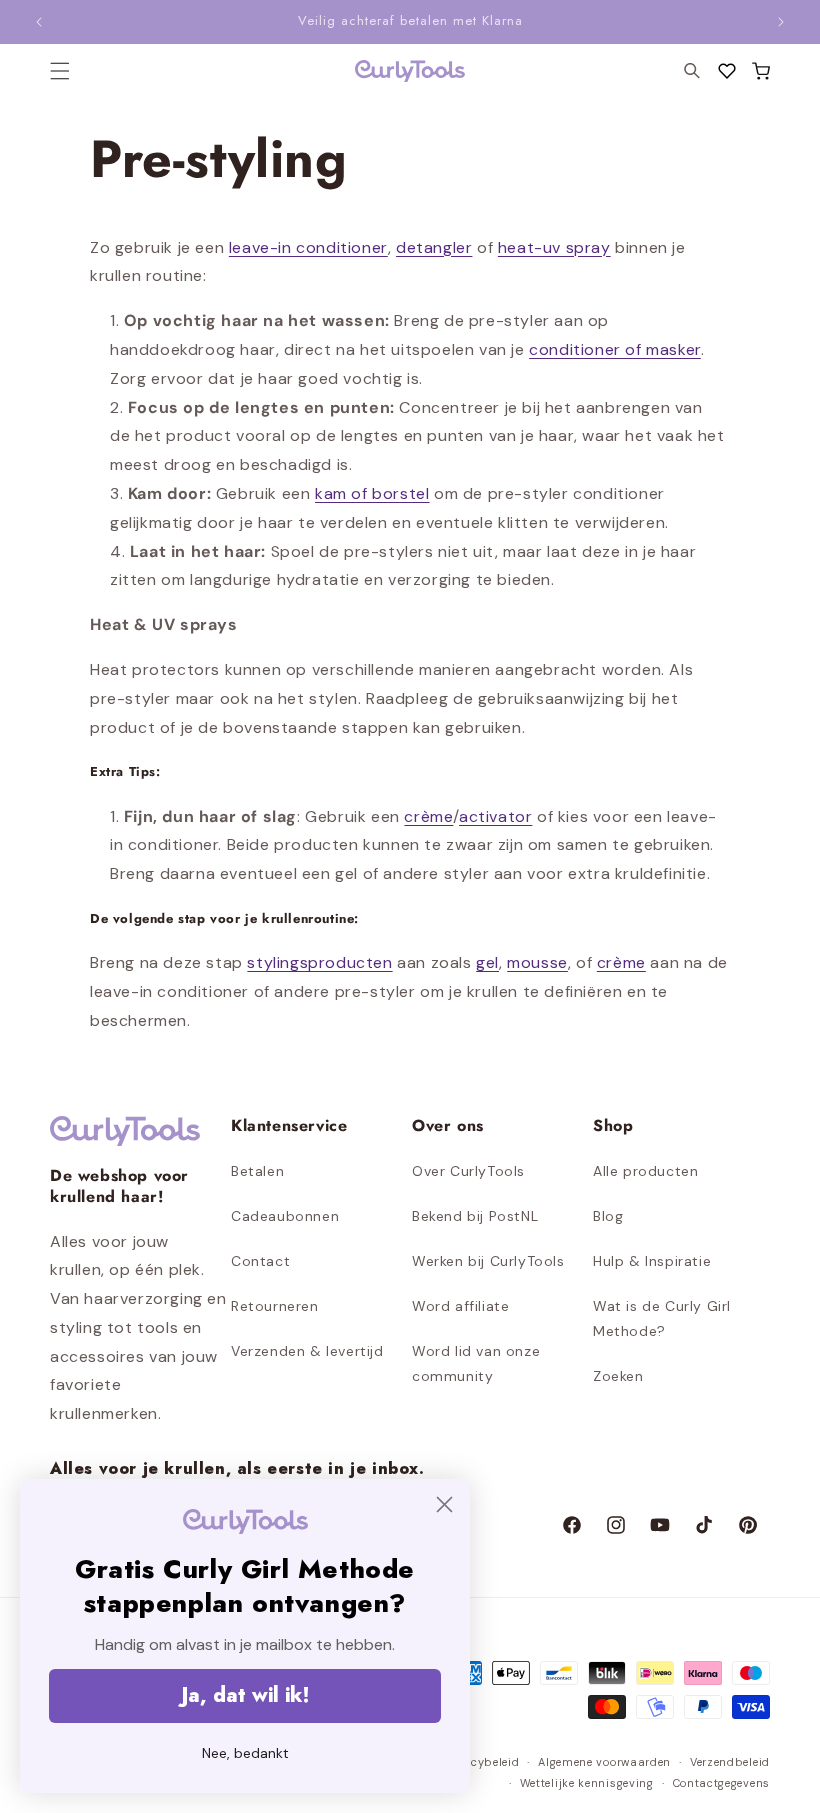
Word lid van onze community (476, 1363)
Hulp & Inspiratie (652, 1261)
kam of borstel (372, 493)
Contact (260, 1261)
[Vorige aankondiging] (39, 22)
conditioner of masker (615, 349)
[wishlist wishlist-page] (727, 71)
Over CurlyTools (468, 1171)
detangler (434, 247)
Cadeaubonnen (285, 1216)
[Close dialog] (444, 1504)
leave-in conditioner (308, 247)
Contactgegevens (722, 1783)
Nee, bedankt (245, 1753)
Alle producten (645, 1171)
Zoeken (618, 1376)
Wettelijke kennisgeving (587, 1783)
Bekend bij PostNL (475, 1216)
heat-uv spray (554, 247)
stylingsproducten (319, 962)
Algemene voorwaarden (604, 1762)
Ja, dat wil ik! (245, 1695)
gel (487, 962)
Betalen (257, 1171)
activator (495, 816)
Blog (608, 1216)
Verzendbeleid (730, 1762)
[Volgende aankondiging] (781, 22)
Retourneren (275, 1306)
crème (428, 816)
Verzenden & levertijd (307, 1351)
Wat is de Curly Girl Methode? (662, 1318)
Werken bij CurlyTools (488, 1261)
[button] (761, 71)
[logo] (410, 71)
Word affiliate (460, 1306)
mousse (537, 962)
